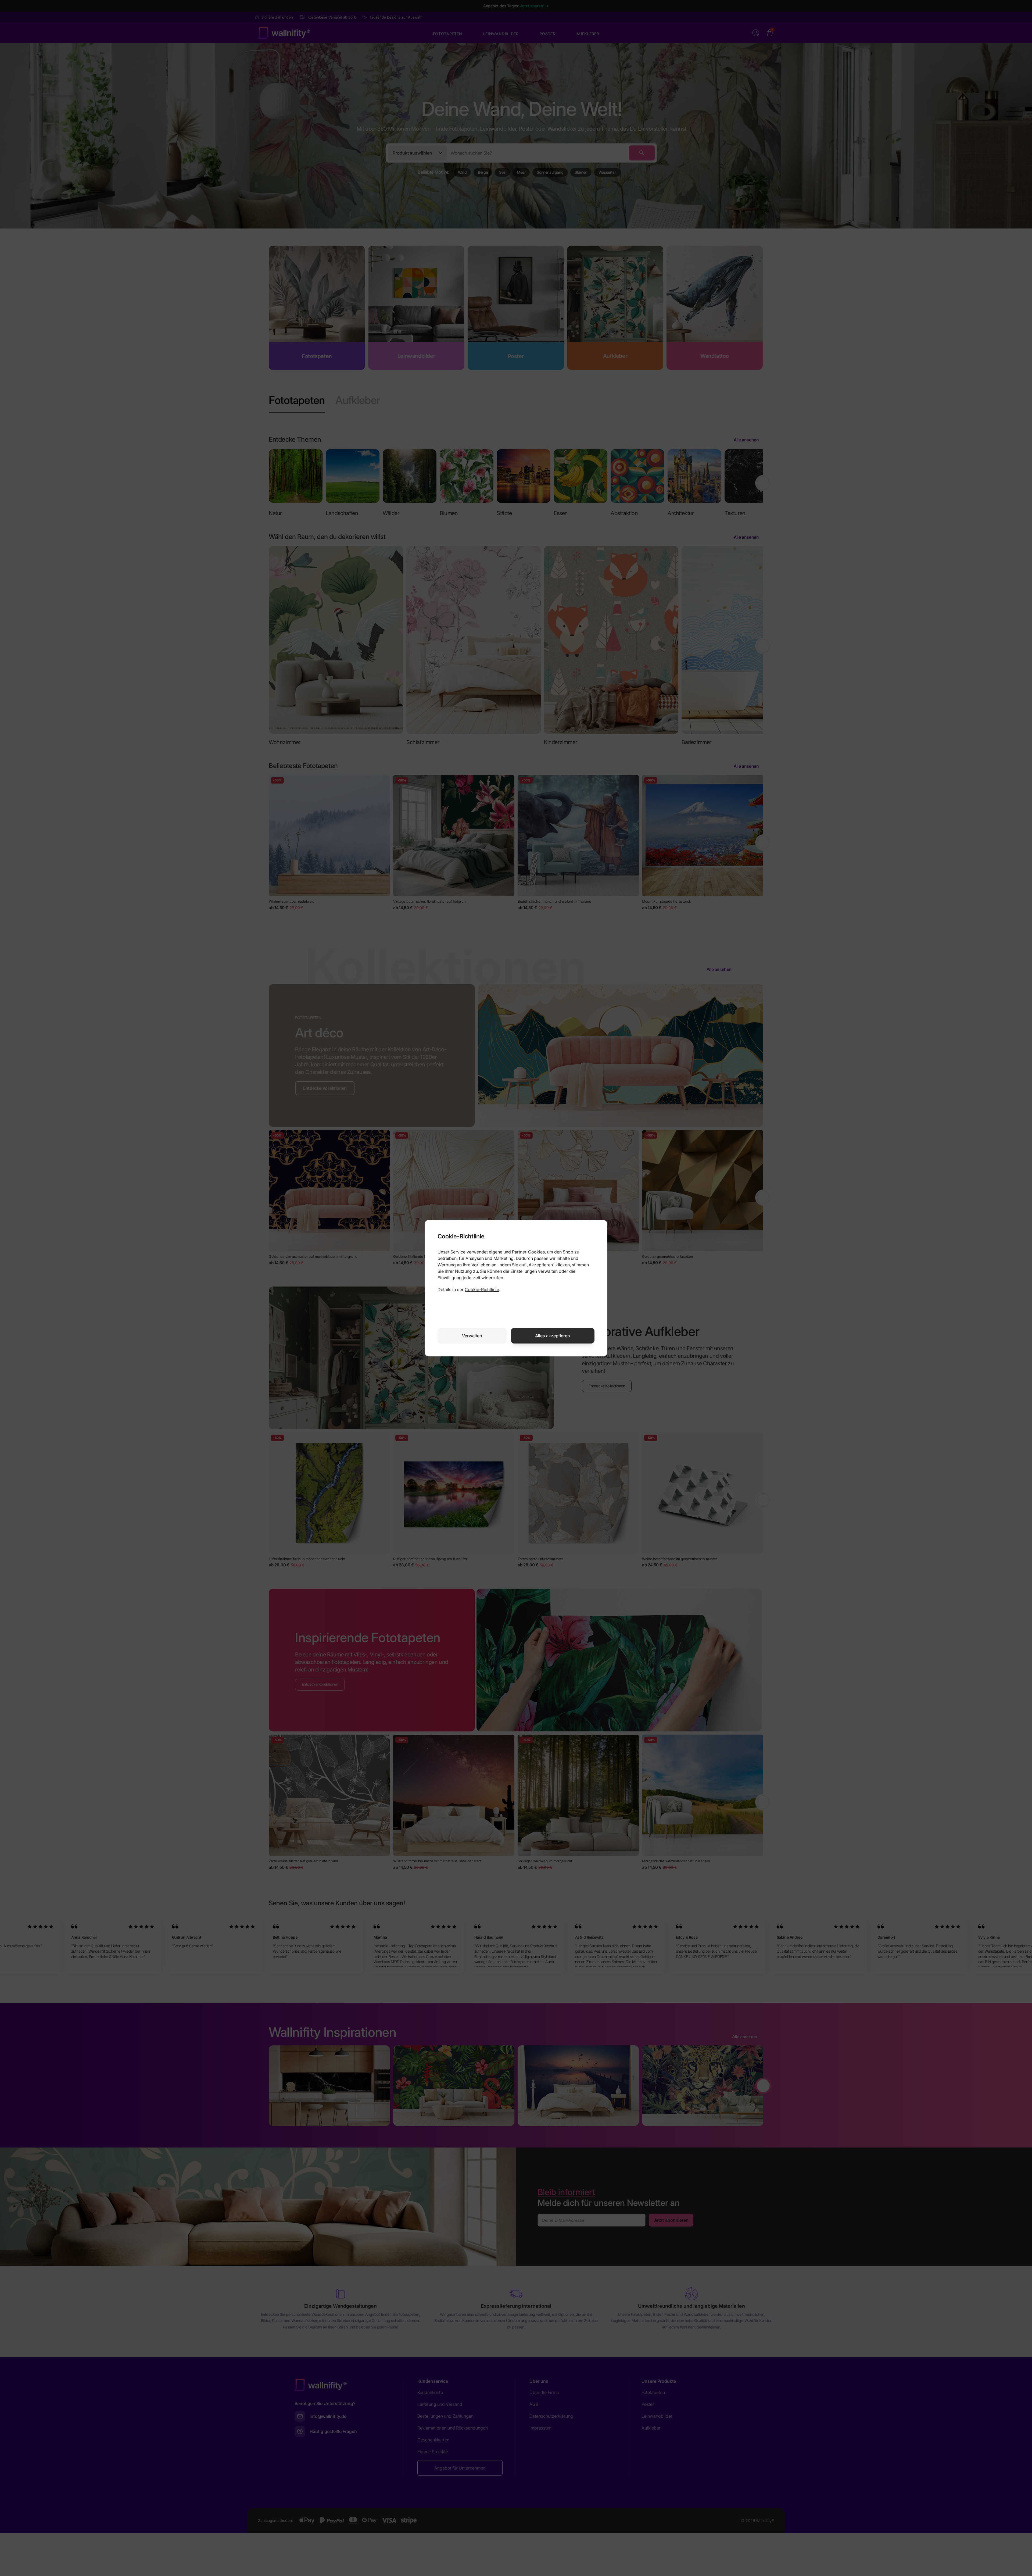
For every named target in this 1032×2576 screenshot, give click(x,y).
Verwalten (472, 1336)
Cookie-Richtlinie (482, 1289)
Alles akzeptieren (553, 1336)
